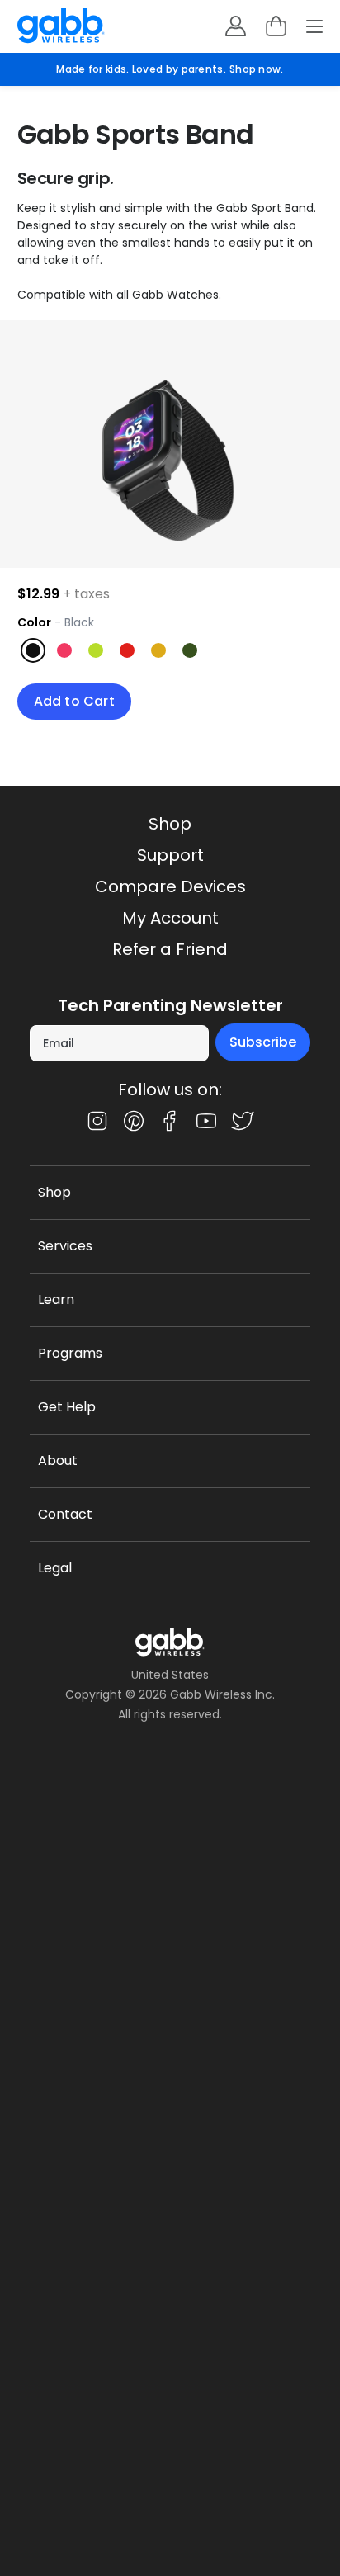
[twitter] (243, 1121)
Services (65, 1246)
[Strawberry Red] (127, 650)
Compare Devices (170, 886)
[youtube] (206, 1121)
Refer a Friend (170, 949)
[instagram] (97, 1121)
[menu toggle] (314, 26)
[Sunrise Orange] (158, 650)
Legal (55, 1568)
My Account (170, 918)
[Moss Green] (190, 650)
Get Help (67, 1407)
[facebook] (170, 1121)
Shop (170, 824)
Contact (65, 1514)
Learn (56, 1300)
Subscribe (263, 1042)
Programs (70, 1353)
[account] (236, 26)
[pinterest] (134, 1121)
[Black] (33, 650)
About (58, 1461)
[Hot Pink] (64, 650)
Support (170, 855)
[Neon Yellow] (96, 650)
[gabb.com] (61, 26)
